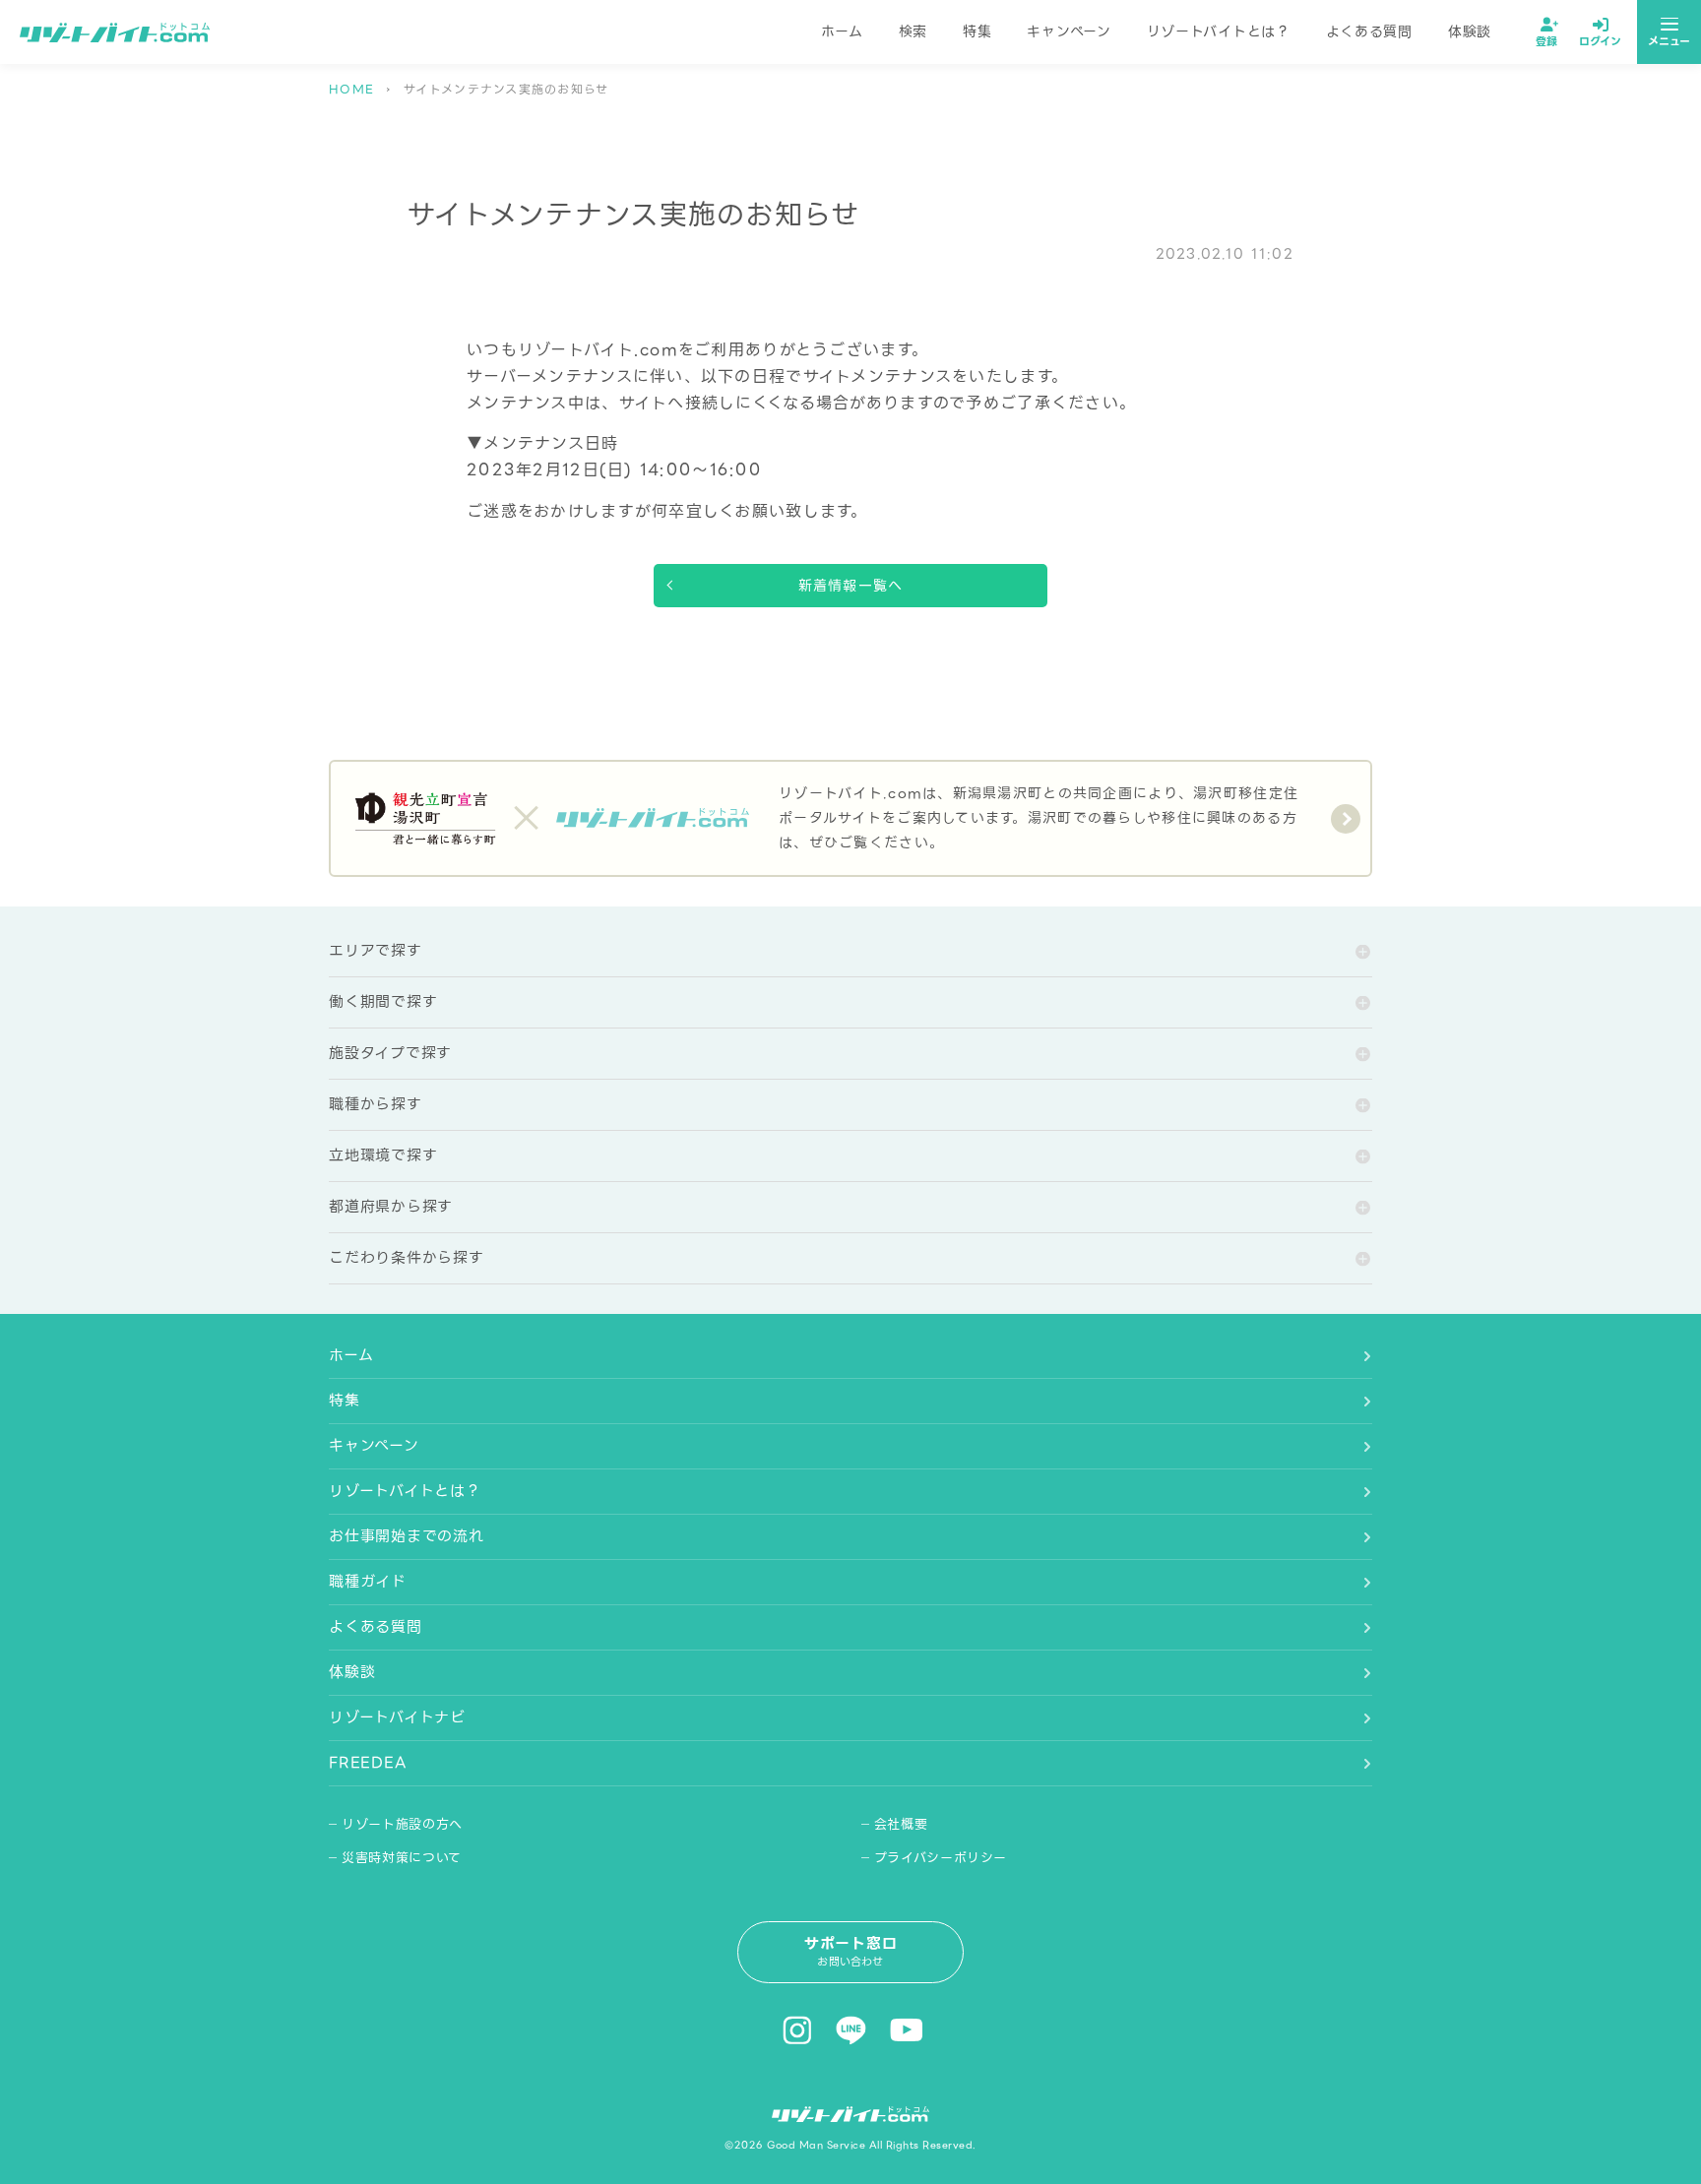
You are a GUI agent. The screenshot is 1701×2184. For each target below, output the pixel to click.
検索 (913, 31)
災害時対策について (402, 1858)
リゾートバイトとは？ (1219, 31)
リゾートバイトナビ (397, 1717)
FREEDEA (367, 1763)
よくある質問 (1369, 31)
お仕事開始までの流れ (407, 1536)
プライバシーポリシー (941, 1858)
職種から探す (376, 1104)
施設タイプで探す (390, 1053)
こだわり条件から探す (407, 1258)
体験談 (1470, 31)
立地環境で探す (383, 1155)
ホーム (842, 31)
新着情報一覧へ (851, 586)
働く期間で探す (383, 1002)
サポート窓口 (851, 1951)
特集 (977, 31)
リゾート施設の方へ (402, 1824)
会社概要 (901, 1824)
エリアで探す (376, 951)
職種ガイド (368, 1582)
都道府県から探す (391, 1207)
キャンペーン (1069, 31)
